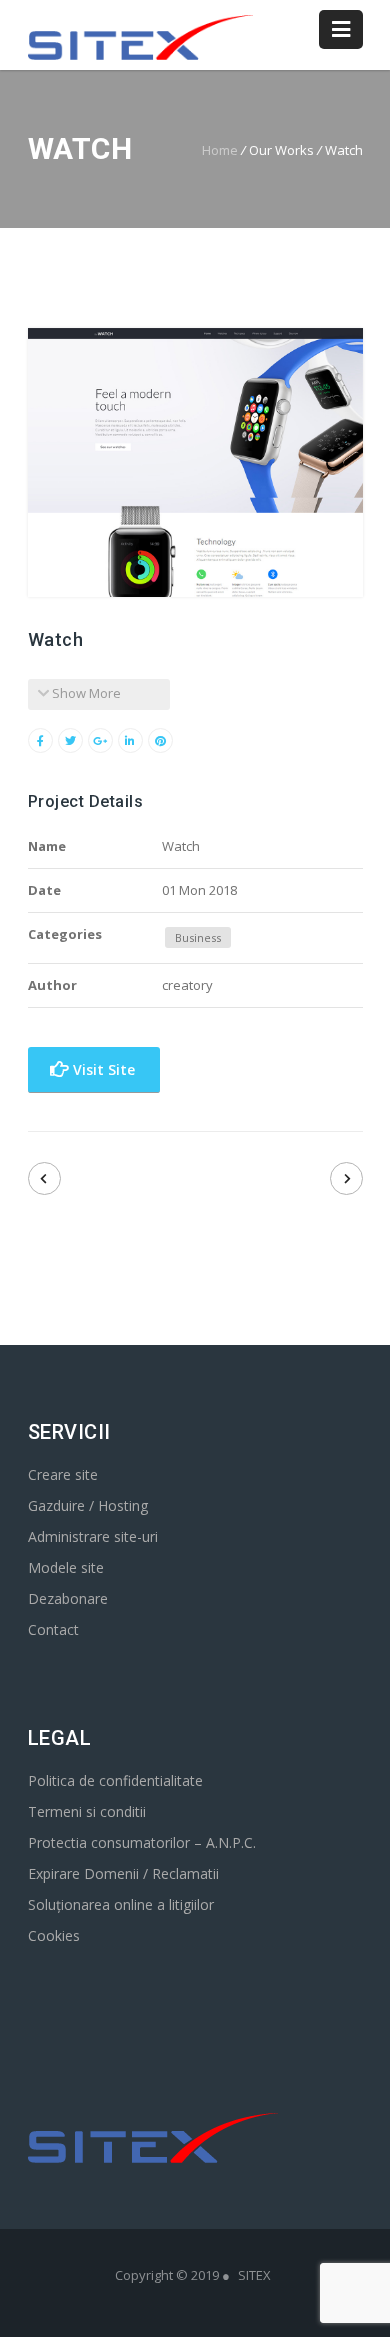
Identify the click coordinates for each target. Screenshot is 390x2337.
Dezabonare (68, 1598)
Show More (85, 693)
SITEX (254, 2275)
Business (198, 937)
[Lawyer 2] (44, 1178)
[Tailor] (346, 1178)
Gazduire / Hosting (88, 1505)
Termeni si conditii (87, 1811)
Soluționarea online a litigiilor (121, 1904)
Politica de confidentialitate (115, 1780)
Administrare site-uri (93, 1536)
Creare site (63, 1474)
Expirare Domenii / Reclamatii (123, 1873)
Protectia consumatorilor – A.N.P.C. (142, 1842)
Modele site (66, 1567)
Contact (53, 1629)
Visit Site (102, 1069)
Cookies (54, 1935)
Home (220, 150)
